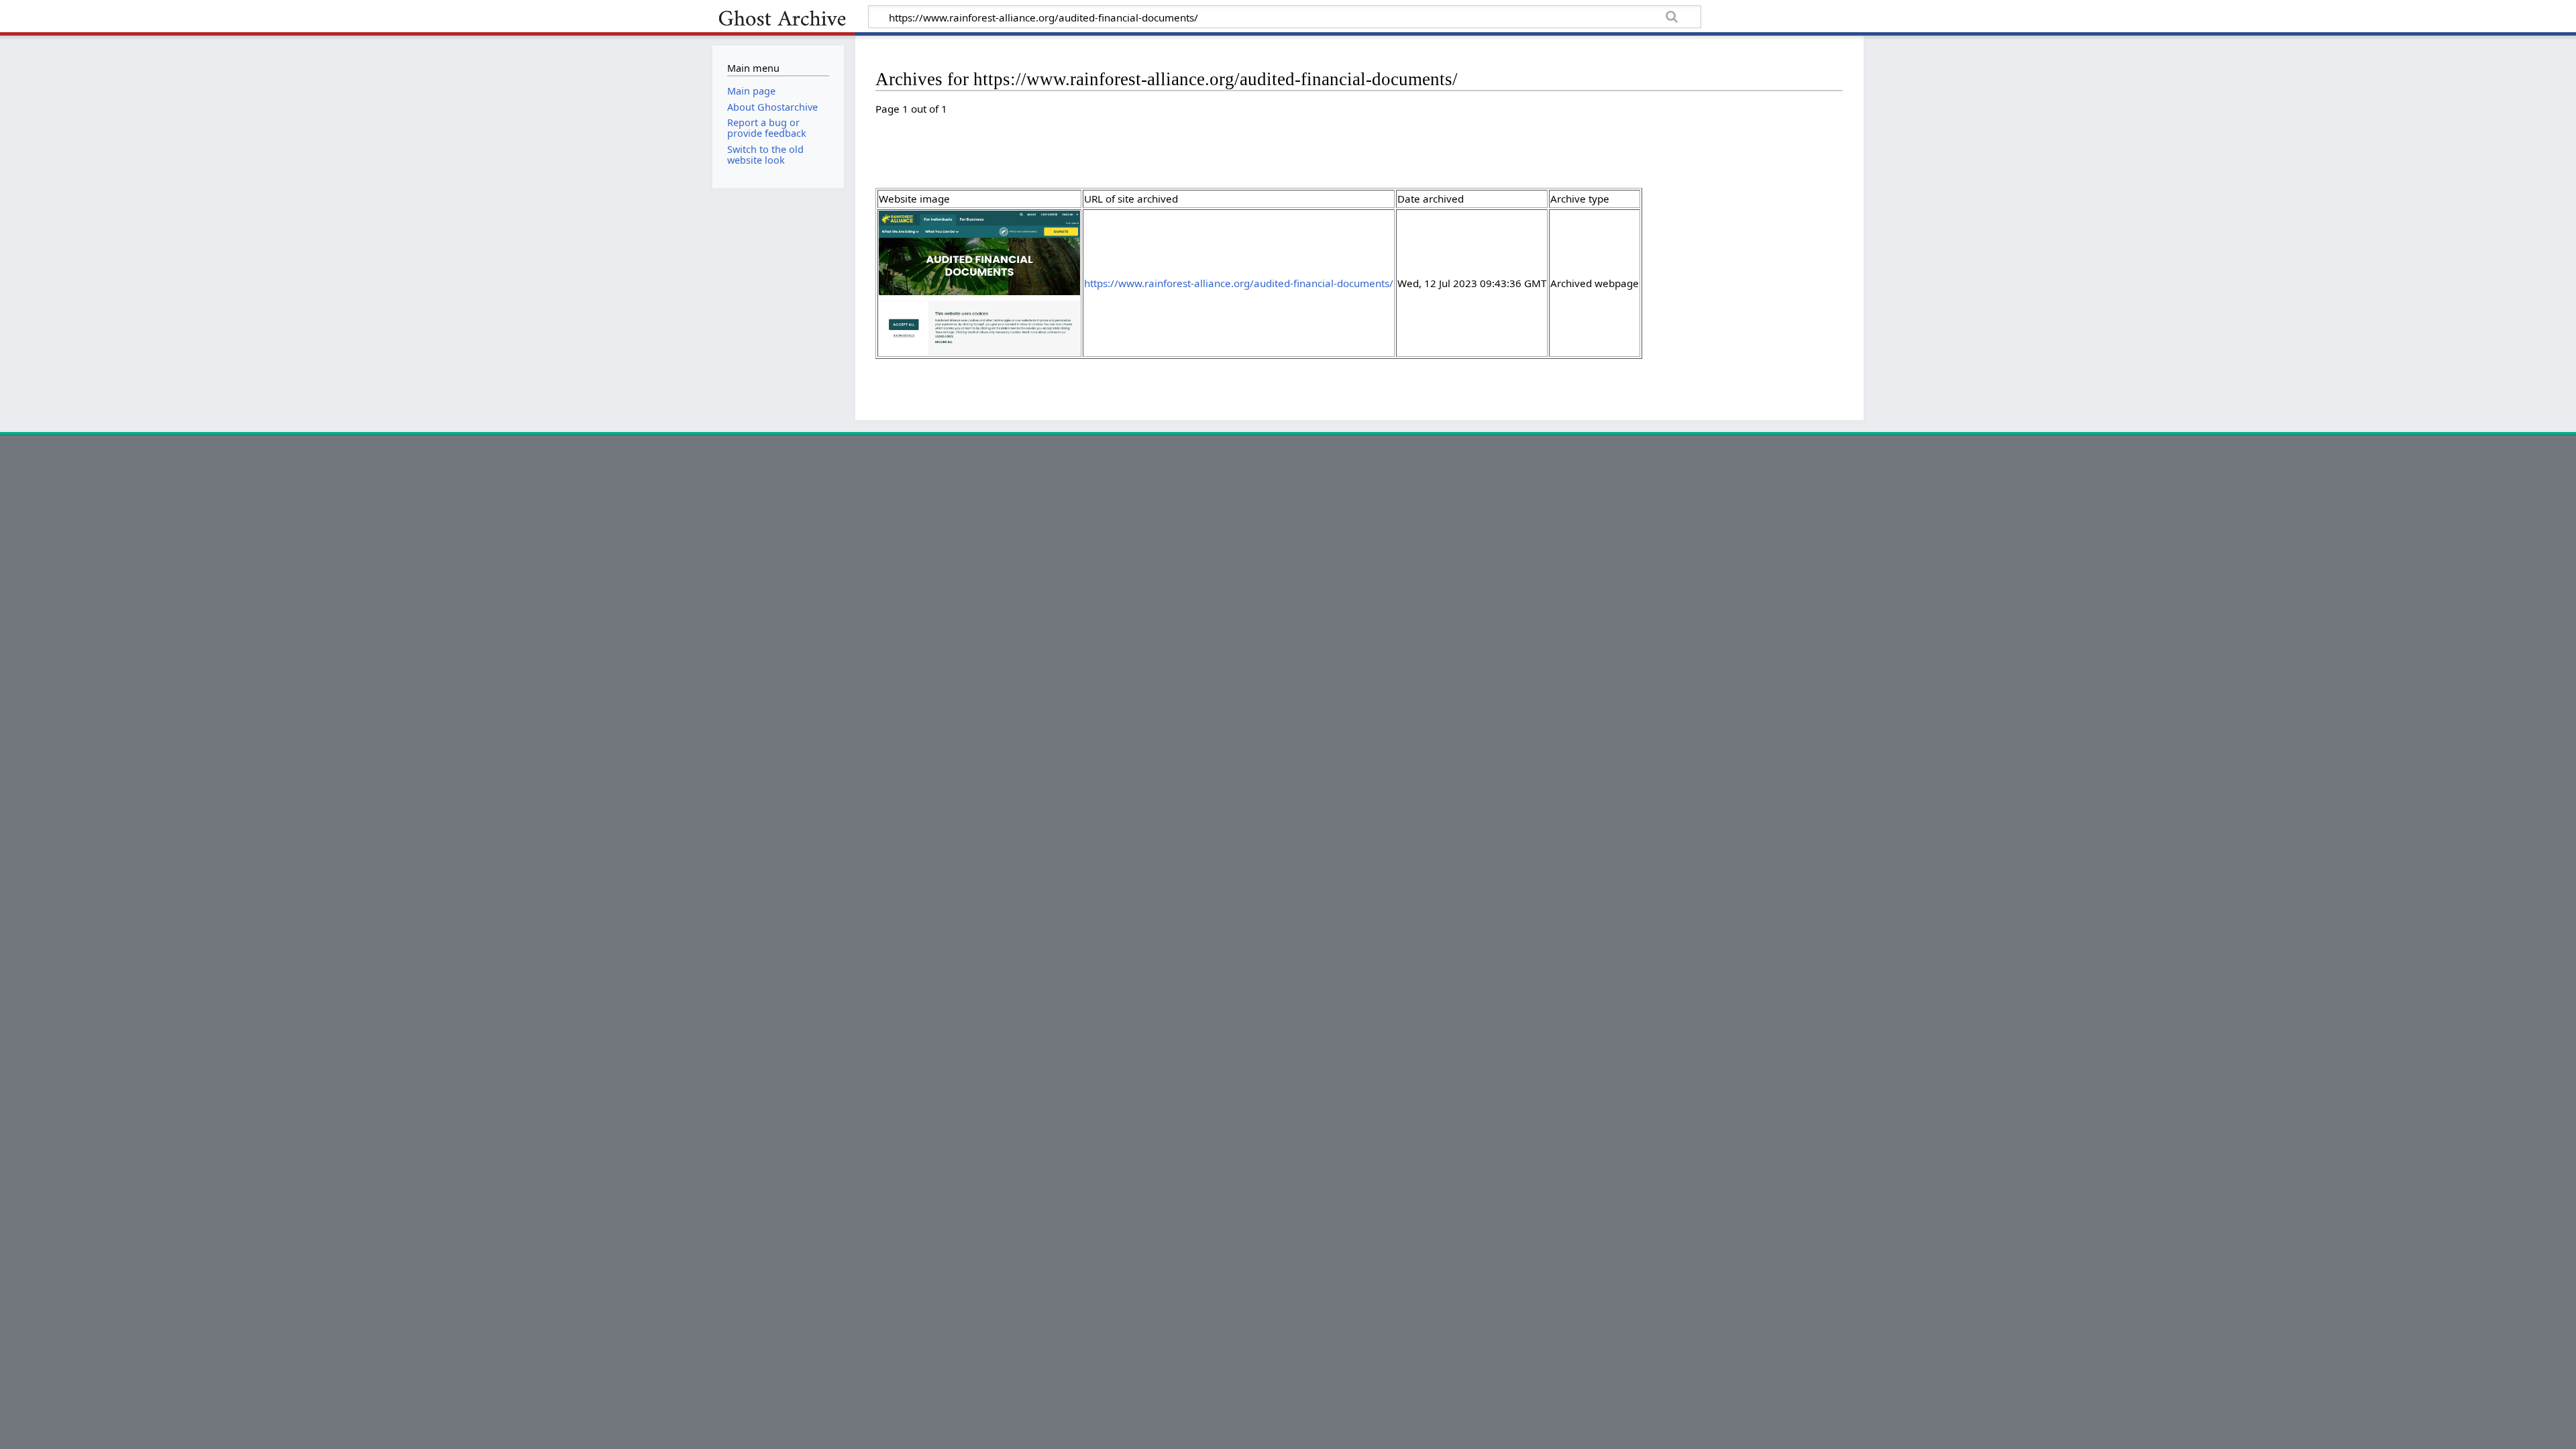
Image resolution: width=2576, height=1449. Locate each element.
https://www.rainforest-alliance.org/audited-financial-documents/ (1239, 283)
